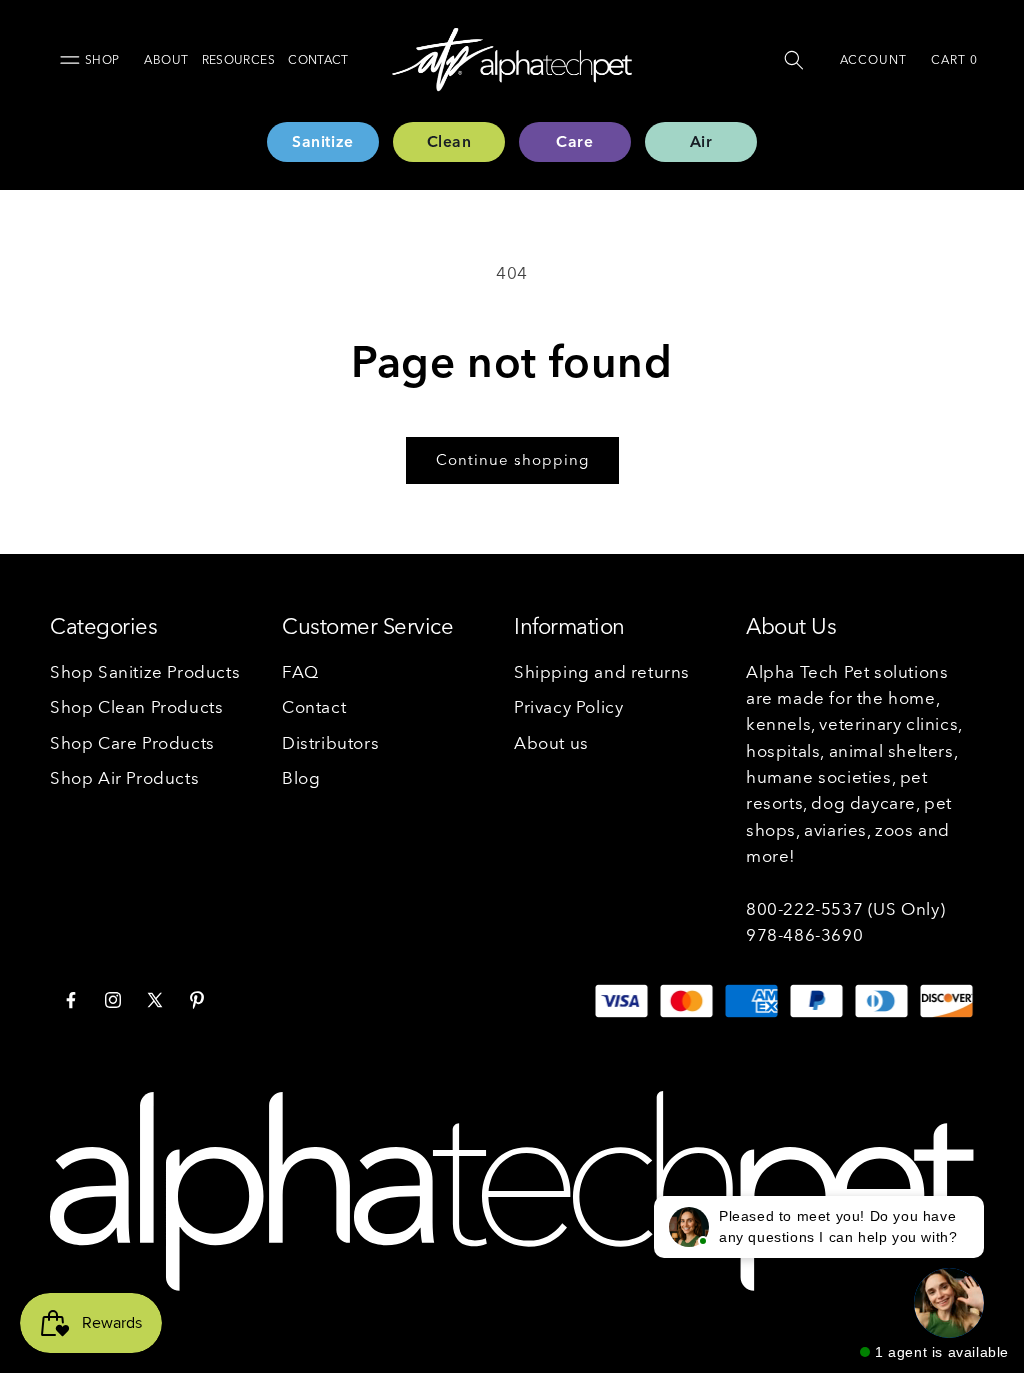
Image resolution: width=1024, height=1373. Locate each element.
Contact (318, 59)
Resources (238, 59)
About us (551, 742)
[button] (794, 60)
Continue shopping (512, 459)
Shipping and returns (602, 671)
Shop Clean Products (136, 706)
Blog (301, 777)
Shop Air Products (124, 777)
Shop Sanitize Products (145, 671)
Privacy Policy (568, 706)
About (166, 59)
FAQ (300, 671)
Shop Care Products (132, 742)
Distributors (330, 742)
